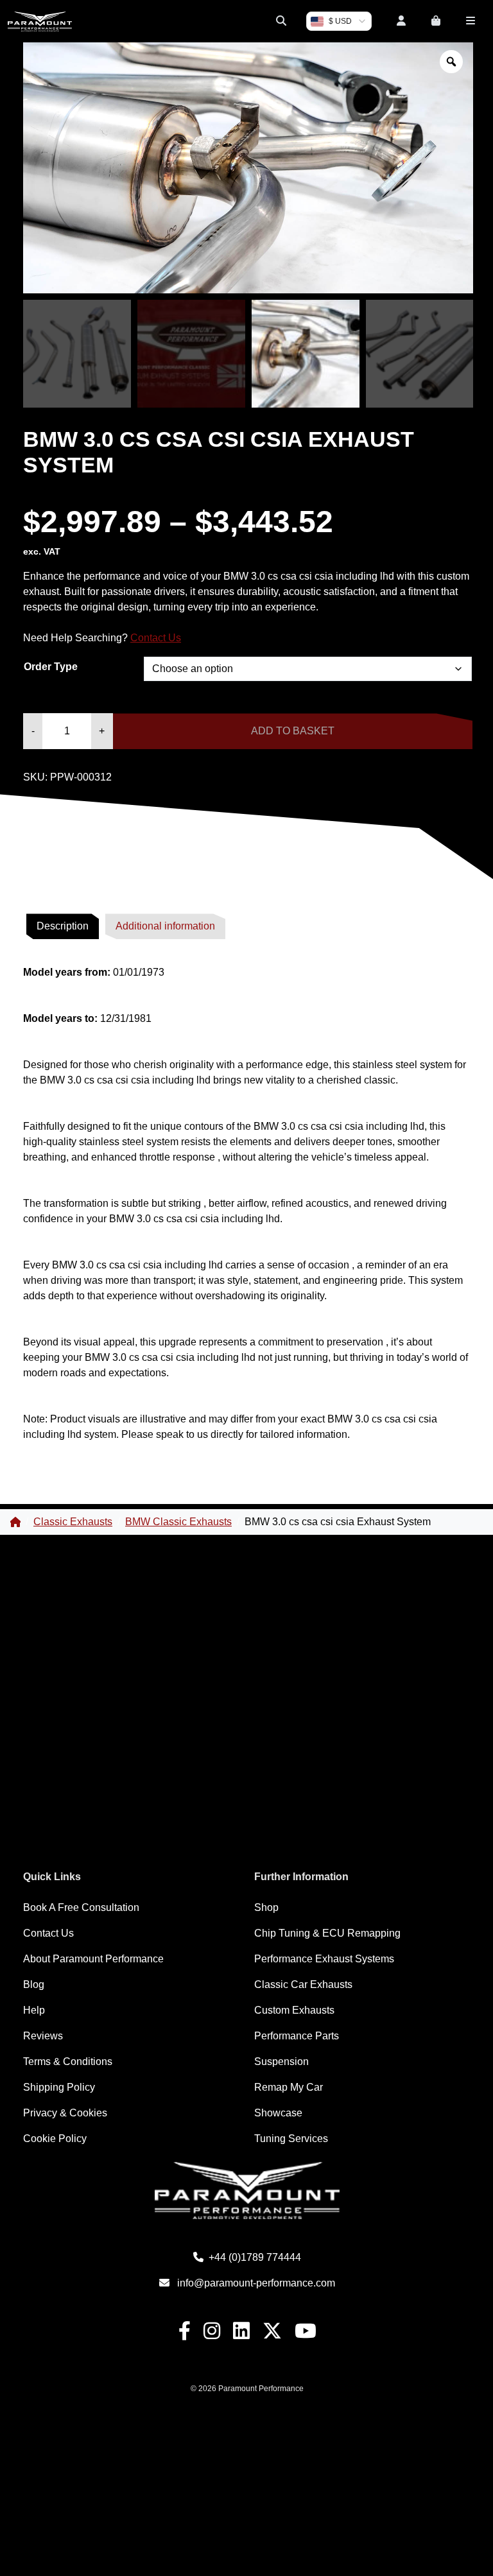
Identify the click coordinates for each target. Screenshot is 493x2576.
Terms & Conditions (68, 2062)
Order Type (51, 667)
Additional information (165, 926)
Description (63, 926)
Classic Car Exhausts (303, 1984)
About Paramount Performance (93, 1959)
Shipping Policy (59, 2087)
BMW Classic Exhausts (178, 1522)
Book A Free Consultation (81, 1907)
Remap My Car (289, 2087)
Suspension (281, 2062)
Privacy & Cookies (65, 2113)
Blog (34, 1984)
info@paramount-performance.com (256, 2283)
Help (34, 2010)
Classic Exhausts (73, 1522)
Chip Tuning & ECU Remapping (327, 1933)
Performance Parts (297, 2036)
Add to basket (293, 731)
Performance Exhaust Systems (324, 1959)
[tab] (63, 926)
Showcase (278, 2113)
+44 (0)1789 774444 (255, 2257)
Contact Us (156, 638)
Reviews (43, 2036)
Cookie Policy (55, 2139)
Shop (266, 1907)
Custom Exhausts (294, 2010)
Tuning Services (291, 2139)
